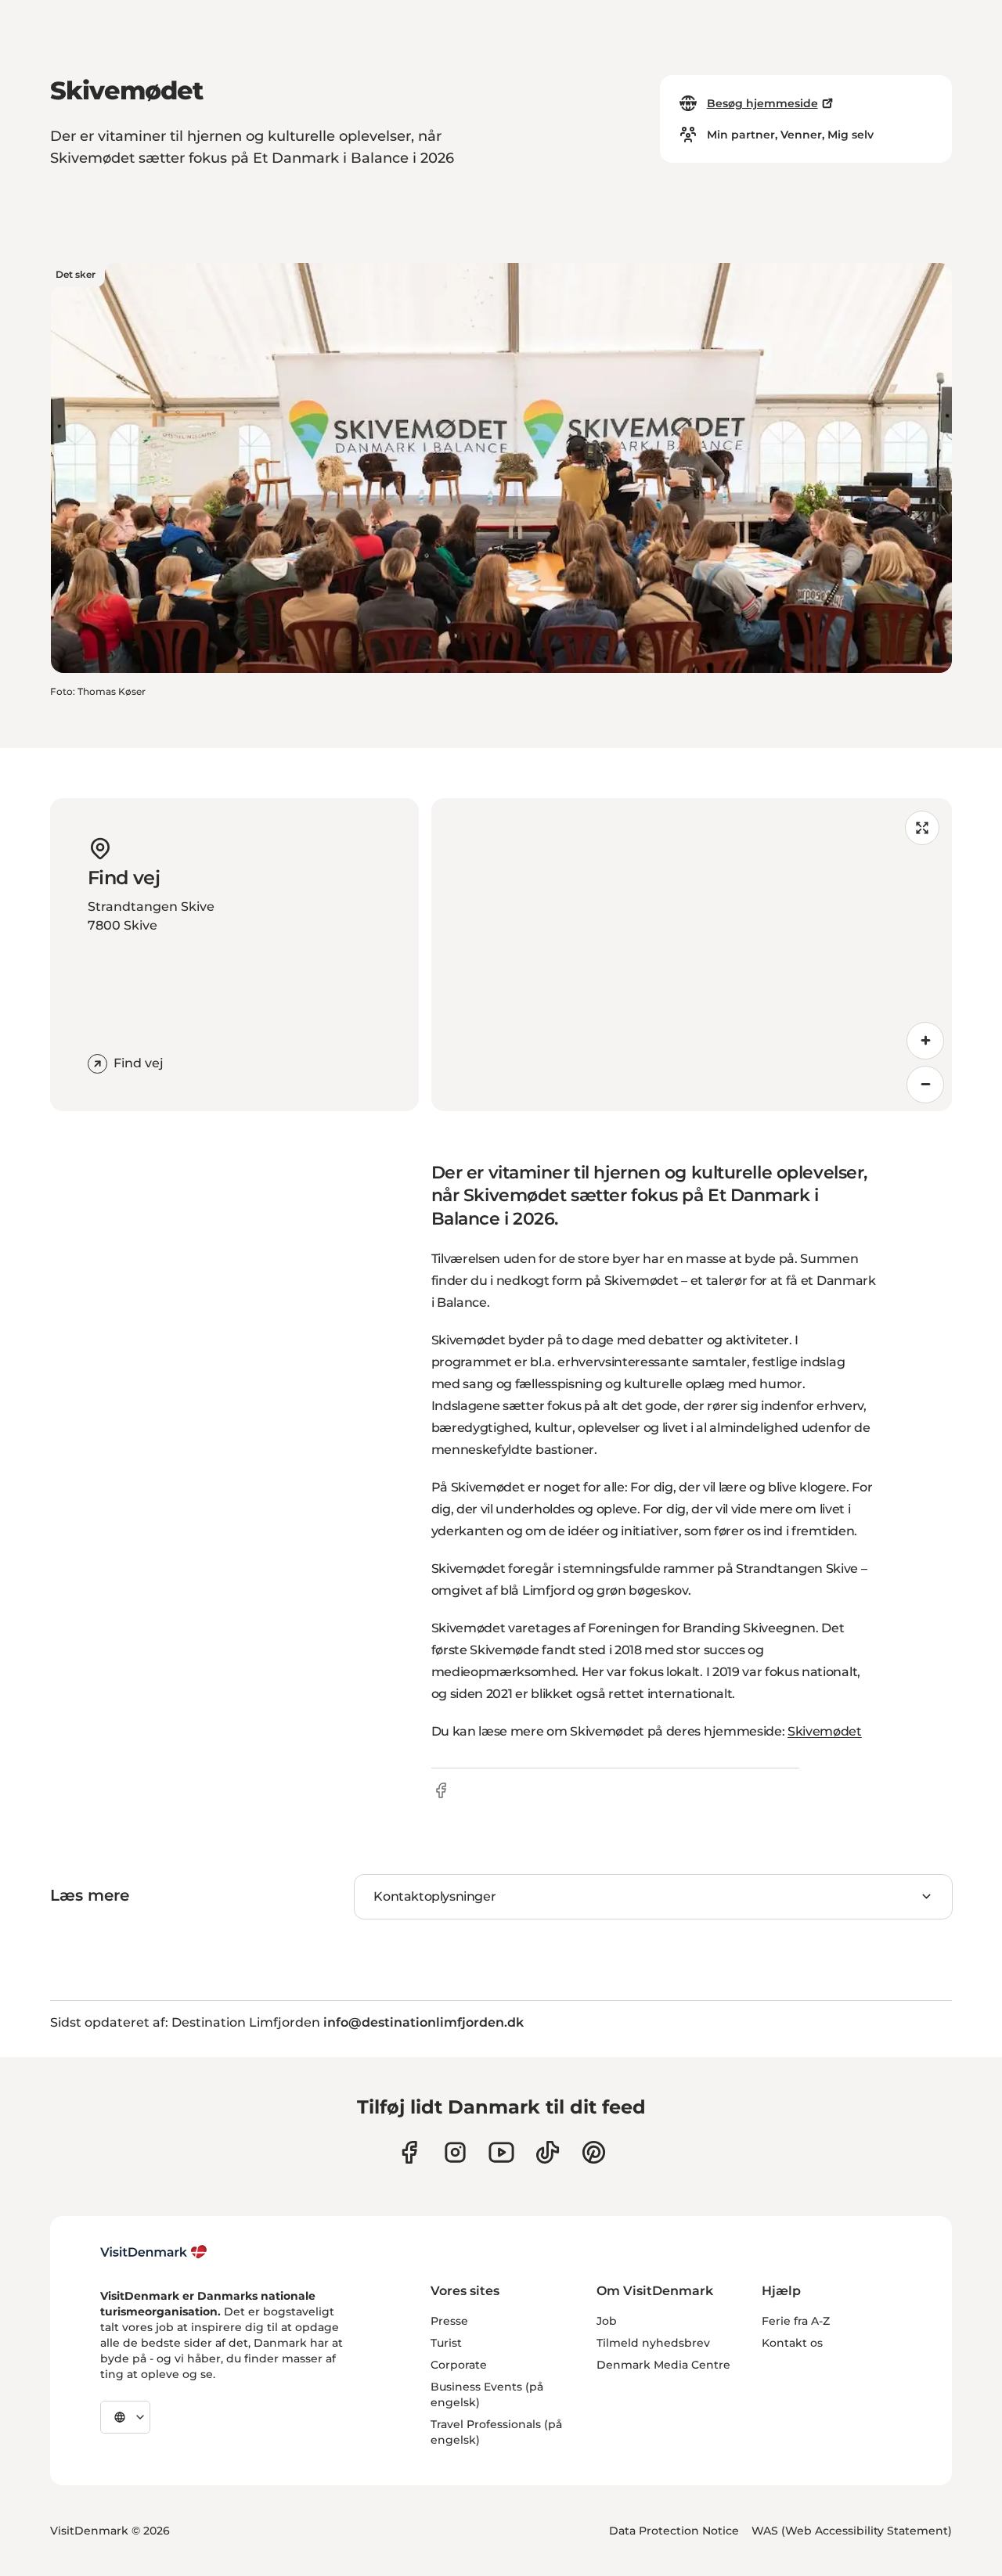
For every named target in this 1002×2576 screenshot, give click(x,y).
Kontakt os (792, 2343)
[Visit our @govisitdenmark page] (548, 2152)
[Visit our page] (455, 2152)
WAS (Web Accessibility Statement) (852, 2531)
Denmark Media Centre (663, 2365)
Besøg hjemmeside (762, 103)
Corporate (459, 2365)
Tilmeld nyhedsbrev (653, 2343)
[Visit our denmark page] (409, 2152)
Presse (449, 2321)
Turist (446, 2343)
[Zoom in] (925, 1041)
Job (607, 2321)
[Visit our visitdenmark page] (501, 2152)
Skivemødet (825, 1731)
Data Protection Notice (674, 2531)
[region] (692, 955)
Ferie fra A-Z (796, 2321)
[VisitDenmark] (154, 2252)
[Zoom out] (925, 1085)
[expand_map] (922, 828)
